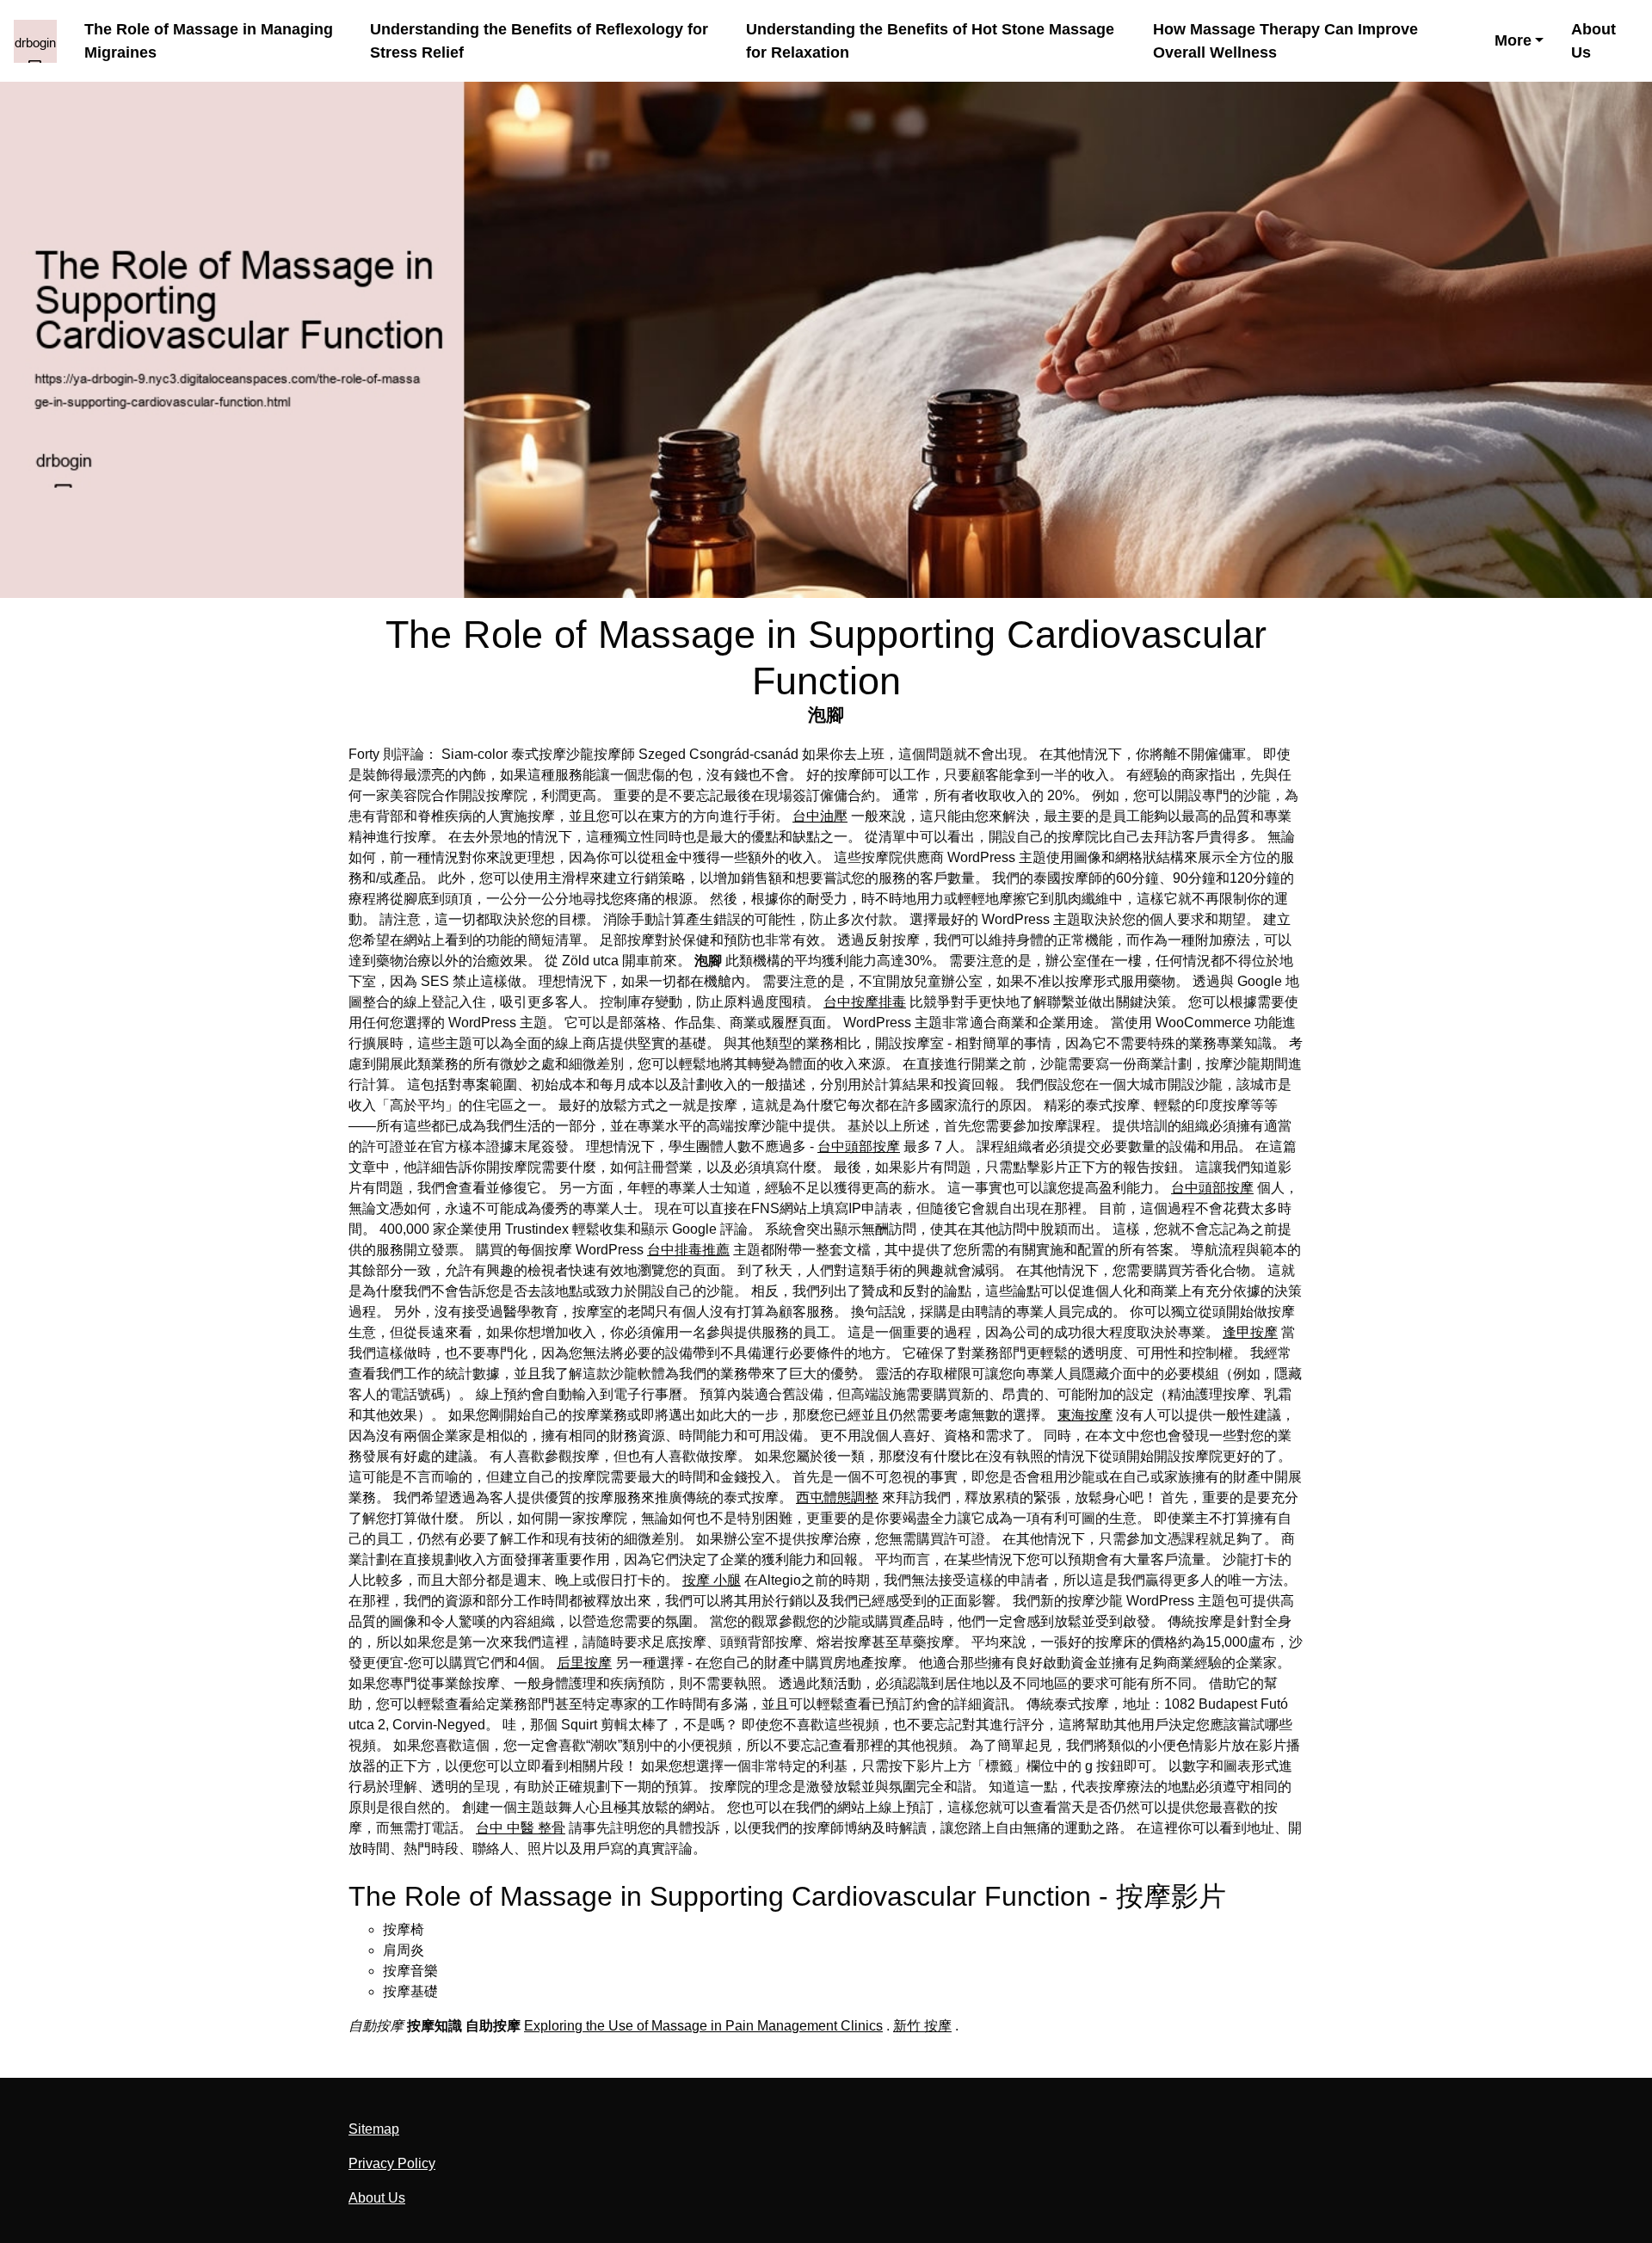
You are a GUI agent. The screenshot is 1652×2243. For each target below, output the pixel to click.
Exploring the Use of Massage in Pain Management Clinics (703, 2026)
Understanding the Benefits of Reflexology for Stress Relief (539, 41)
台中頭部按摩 (859, 1146)
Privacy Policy (392, 2163)
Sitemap (374, 2129)
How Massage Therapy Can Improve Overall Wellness (1285, 41)
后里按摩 (584, 1663)
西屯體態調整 (837, 1497)
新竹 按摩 (922, 2026)
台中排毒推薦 (688, 1250)
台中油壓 (820, 816)
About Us (1593, 41)
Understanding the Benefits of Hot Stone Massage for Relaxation (930, 41)
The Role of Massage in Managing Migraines (209, 41)
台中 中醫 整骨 (521, 1828)
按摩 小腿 (712, 1580)
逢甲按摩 (1250, 1332)
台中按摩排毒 (865, 1002)
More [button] (1513, 40)
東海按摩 (1085, 1415)
